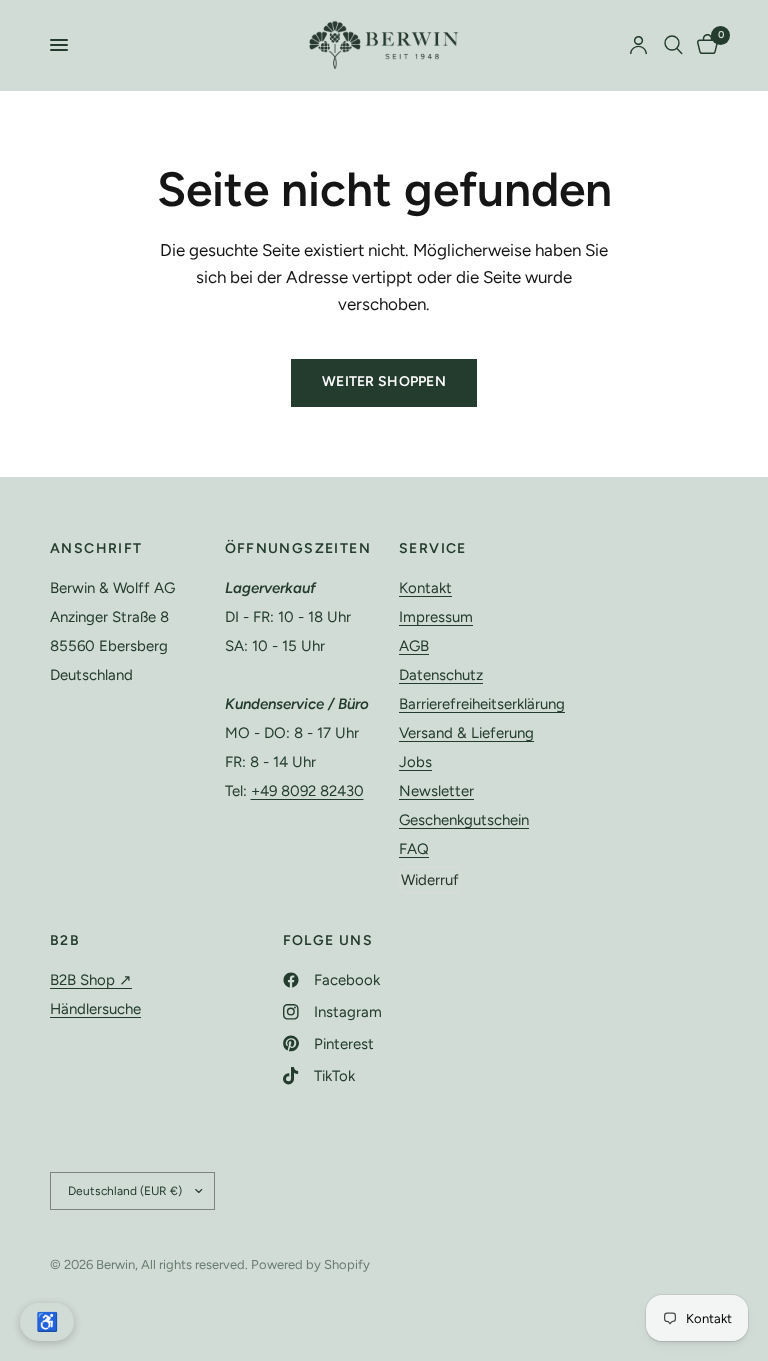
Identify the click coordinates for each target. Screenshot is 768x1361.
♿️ (47, 1322)
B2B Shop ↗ (91, 980)
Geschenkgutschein (464, 820)
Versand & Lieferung (466, 733)
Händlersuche (95, 1009)
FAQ (414, 849)
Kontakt (425, 588)
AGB (414, 646)
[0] (704, 45)
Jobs (415, 762)
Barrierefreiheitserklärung (482, 704)
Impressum (436, 617)
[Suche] (673, 45)
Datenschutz (441, 675)
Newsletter (436, 791)
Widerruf (430, 880)
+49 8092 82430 (307, 791)
